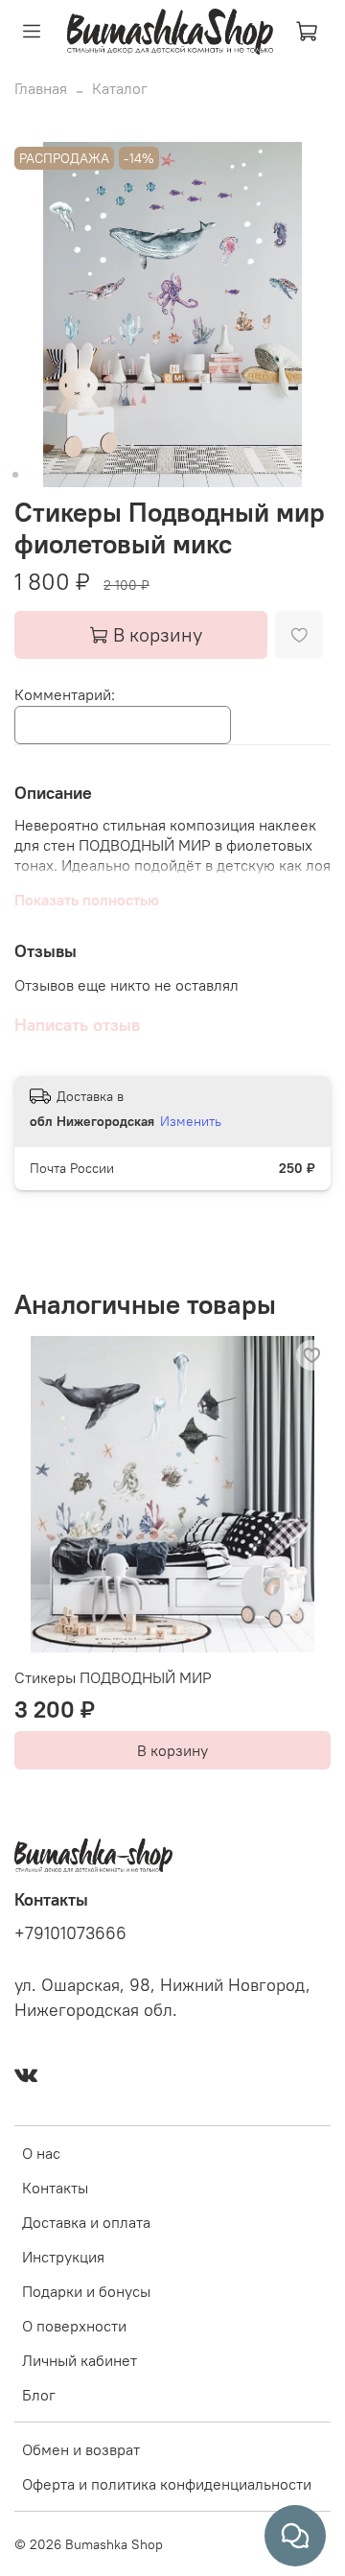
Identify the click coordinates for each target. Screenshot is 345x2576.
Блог (39, 2395)
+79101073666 (70, 1933)
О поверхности (74, 2326)
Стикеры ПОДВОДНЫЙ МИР (113, 1677)
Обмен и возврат (81, 2449)
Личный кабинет (80, 2360)
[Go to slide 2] (29, 475)
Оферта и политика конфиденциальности (167, 2484)
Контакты (55, 2188)
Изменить (191, 1121)
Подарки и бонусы (86, 2291)
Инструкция (63, 2257)
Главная (41, 88)
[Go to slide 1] (15, 475)
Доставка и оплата (86, 2222)
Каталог (120, 88)
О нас (41, 2153)
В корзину (172, 1750)
